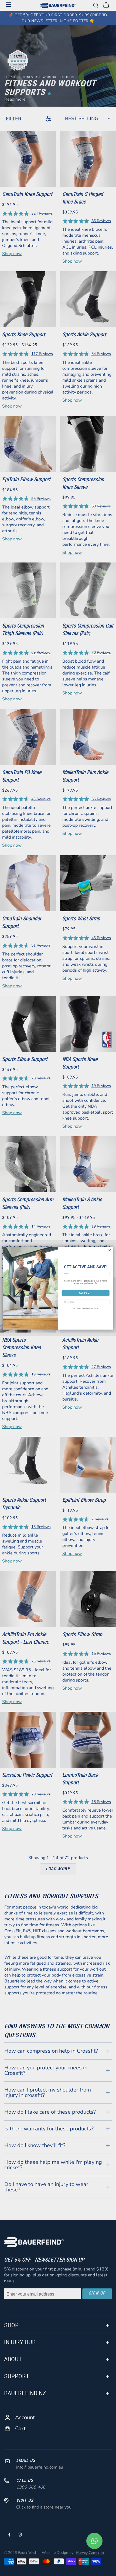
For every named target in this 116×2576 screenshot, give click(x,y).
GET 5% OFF (86, 1293)
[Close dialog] (110, 1250)
